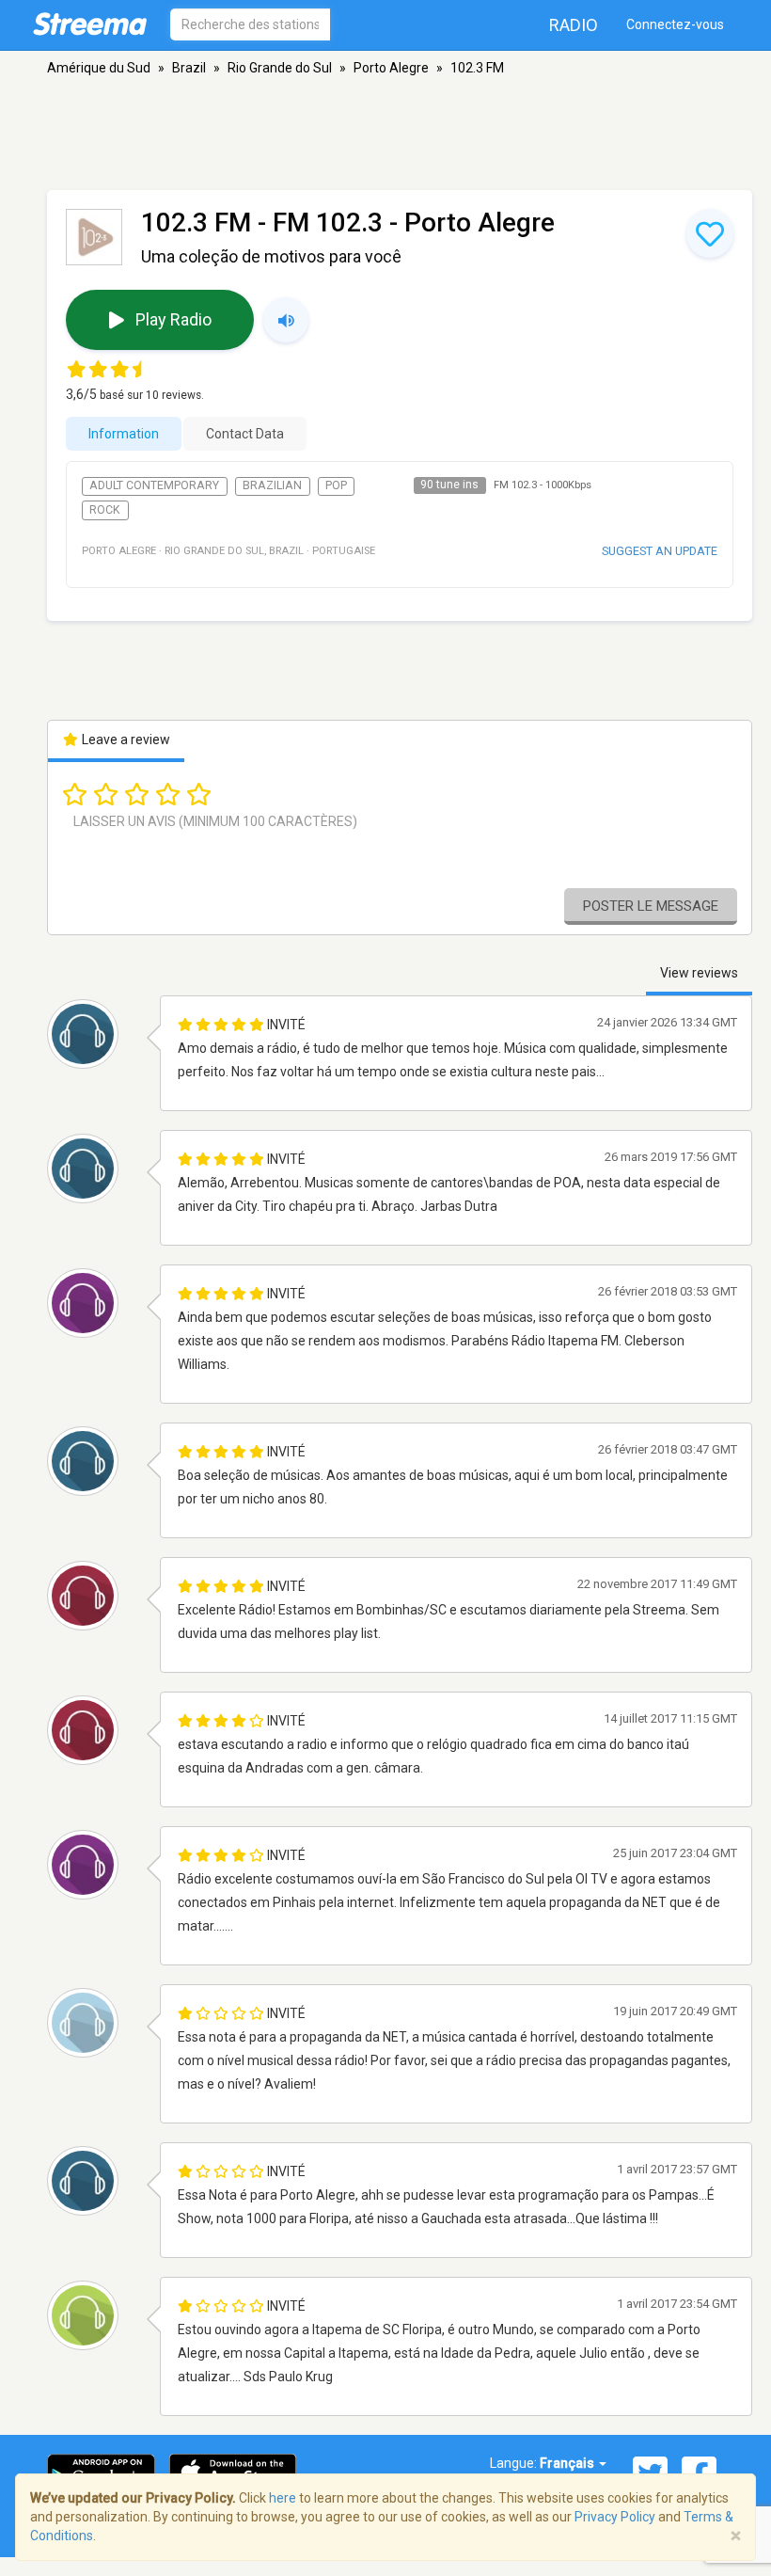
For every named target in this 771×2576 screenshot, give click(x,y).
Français (568, 2463)
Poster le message (651, 906)
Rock (105, 510)
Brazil (189, 68)
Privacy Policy (615, 2517)
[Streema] (90, 24)
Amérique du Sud (99, 68)
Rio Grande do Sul (280, 68)
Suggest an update (660, 551)
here (283, 2498)
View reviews (699, 973)
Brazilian (272, 485)
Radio (574, 25)
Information (124, 434)
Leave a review (125, 739)
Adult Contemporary (154, 485)
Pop (336, 485)
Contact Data (245, 434)
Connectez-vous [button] (675, 24)
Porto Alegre (391, 68)
